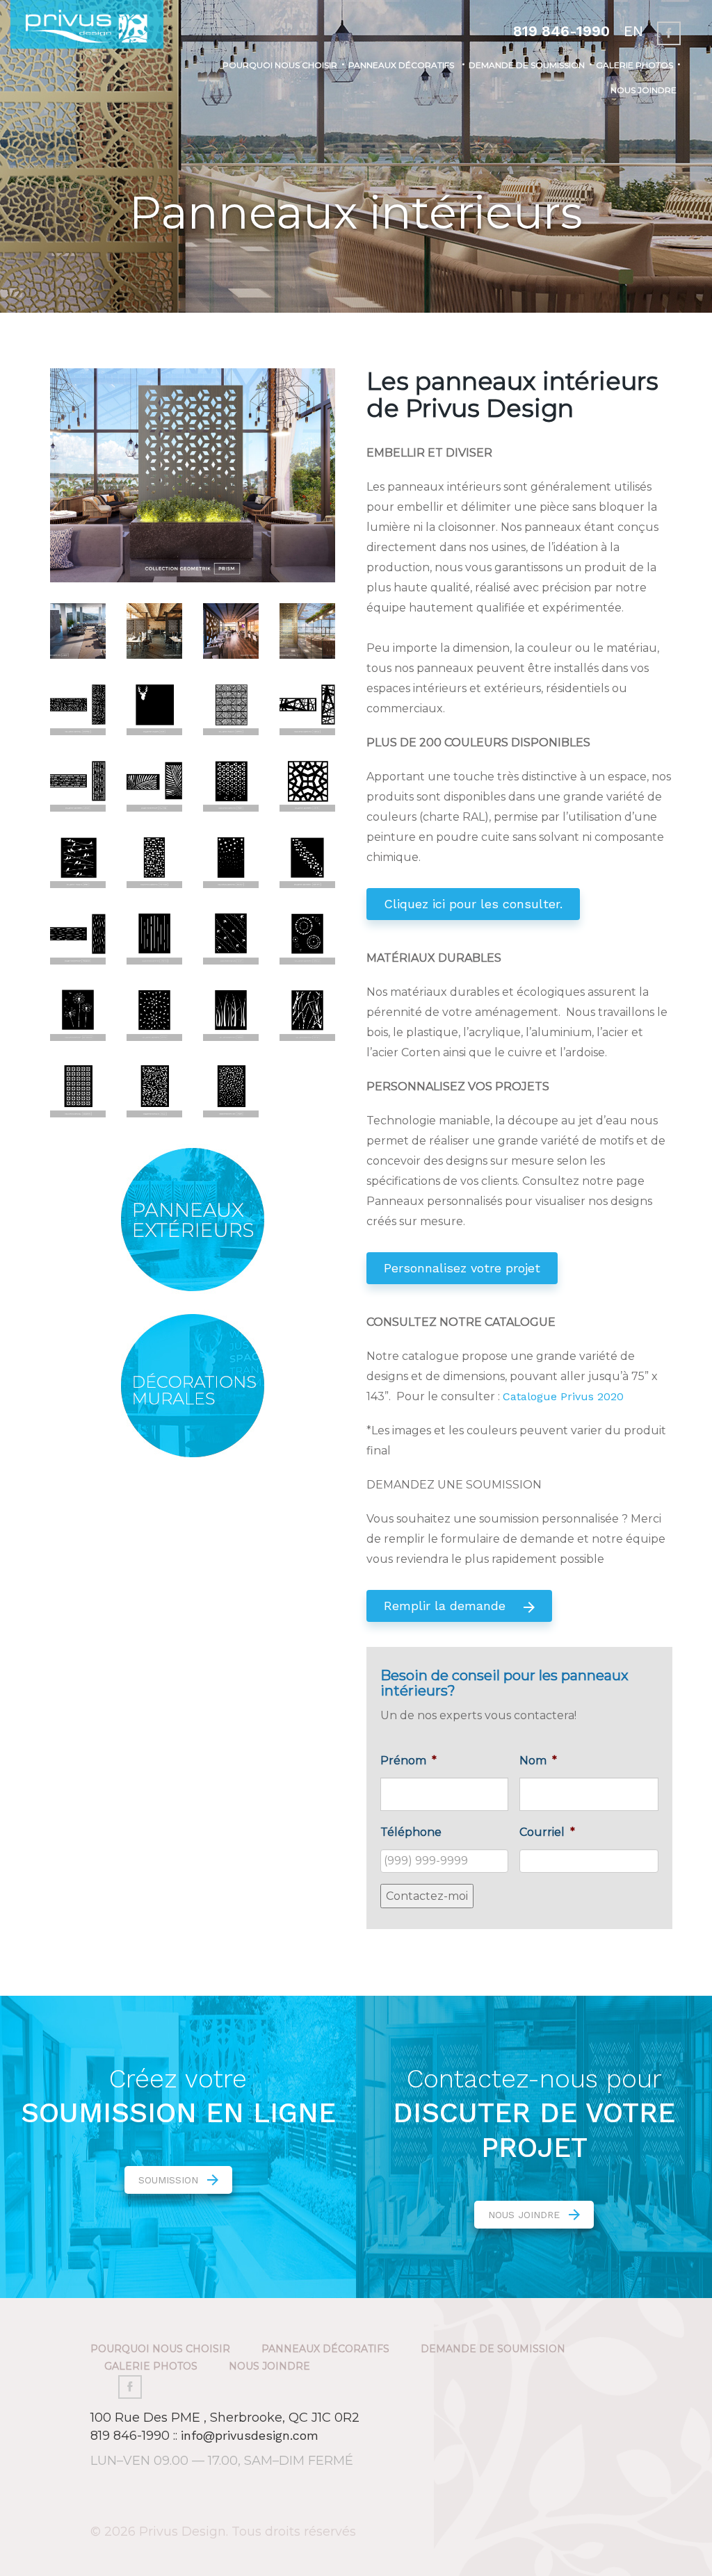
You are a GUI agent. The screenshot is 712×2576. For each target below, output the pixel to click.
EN (633, 31)
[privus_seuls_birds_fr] (78, 859)
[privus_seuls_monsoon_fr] (78, 936)
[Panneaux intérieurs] (193, 474)
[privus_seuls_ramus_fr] (307, 1012)
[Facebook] (669, 33)
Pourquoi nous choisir (280, 65)
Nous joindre (644, 90)
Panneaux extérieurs (382, 94)
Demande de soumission (527, 65)
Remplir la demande (447, 1606)
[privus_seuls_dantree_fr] (78, 706)
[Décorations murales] (193, 1386)
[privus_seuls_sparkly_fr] (231, 859)
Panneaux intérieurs (381, 123)
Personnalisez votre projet (462, 1268)
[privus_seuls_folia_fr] (154, 1089)
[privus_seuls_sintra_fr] (307, 783)
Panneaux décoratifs (401, 65)
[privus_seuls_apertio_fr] (154, 936)
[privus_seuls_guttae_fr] (154, 1012)
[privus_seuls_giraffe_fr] (231, 706)
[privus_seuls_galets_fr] (231, 1089)
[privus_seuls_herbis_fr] (231, 1012)
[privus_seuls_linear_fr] (78, 783)
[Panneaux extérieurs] (193, 1220)
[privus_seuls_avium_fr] (231, 936)
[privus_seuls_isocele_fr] (307, 706)
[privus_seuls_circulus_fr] (307, 936)
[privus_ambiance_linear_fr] (78, 630)
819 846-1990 (561, 31)
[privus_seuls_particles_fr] (154, 859)
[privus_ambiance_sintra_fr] (231, 630)
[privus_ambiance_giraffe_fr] (307, 630)
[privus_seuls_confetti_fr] (307, 859)
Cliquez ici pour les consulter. (473, 904)
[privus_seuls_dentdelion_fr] (78, 1012)
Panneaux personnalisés (392, 180)
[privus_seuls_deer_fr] (154, 706)
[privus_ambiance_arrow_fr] (154, 630)
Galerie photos (634, 65)
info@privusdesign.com (250, 2435)
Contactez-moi (427, 1896)
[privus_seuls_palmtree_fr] (154, 783)
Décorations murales (385, 151)
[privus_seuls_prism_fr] (231, 783)
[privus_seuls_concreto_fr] (78, 1089)
